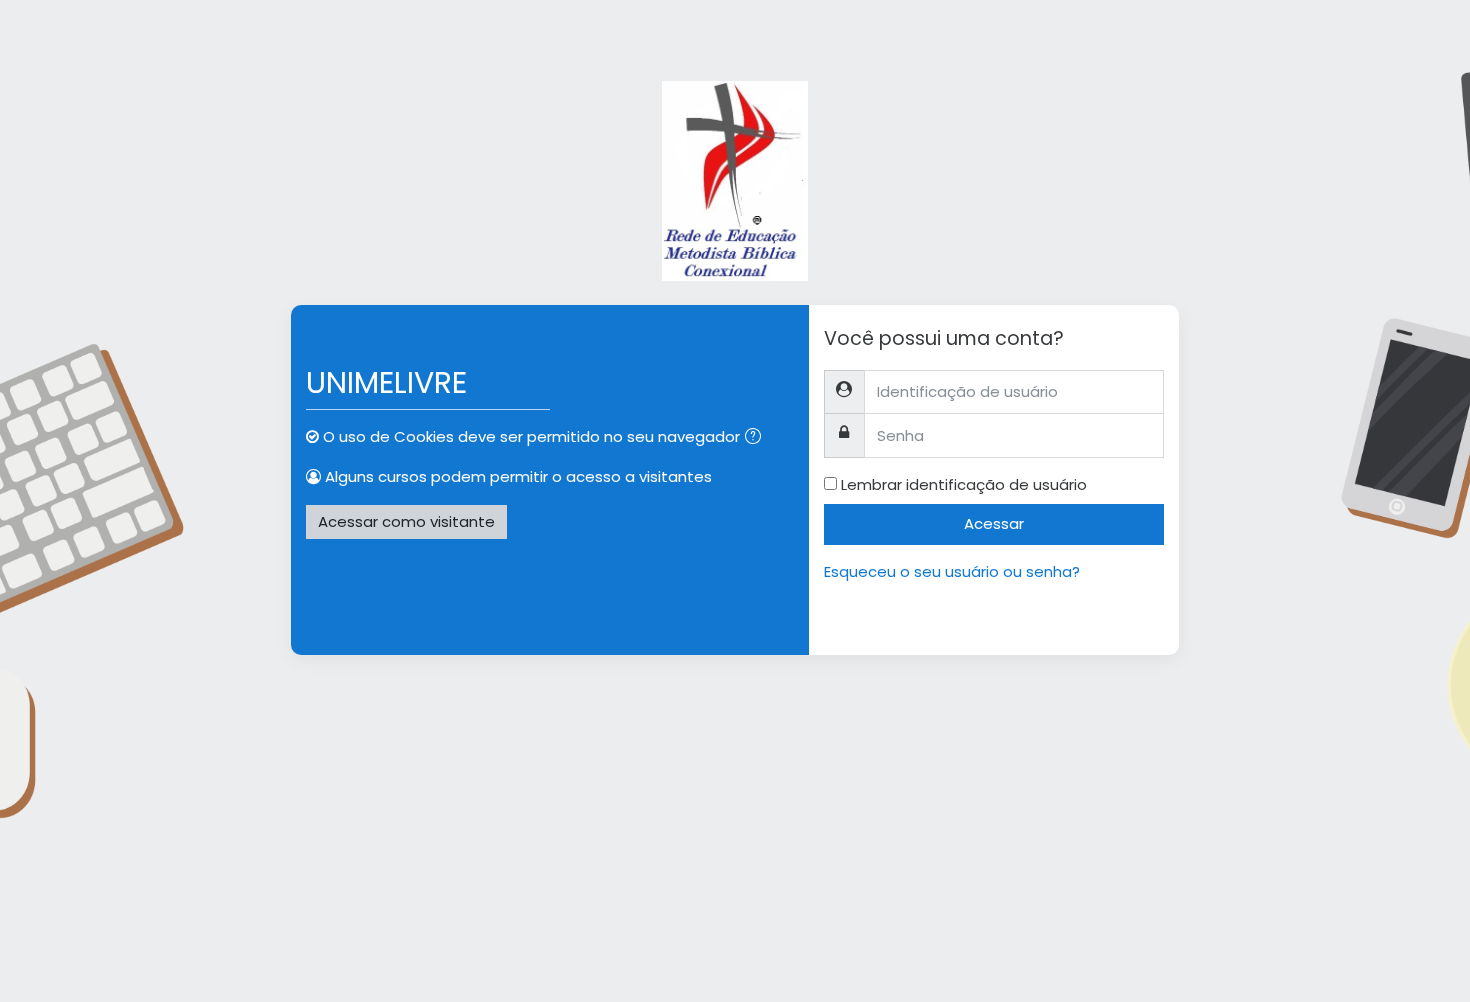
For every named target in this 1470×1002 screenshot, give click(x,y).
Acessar (994, 523)
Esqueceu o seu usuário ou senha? (952, 571)
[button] (757, 438)
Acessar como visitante (406, 521)
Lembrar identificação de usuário (964, 484)
